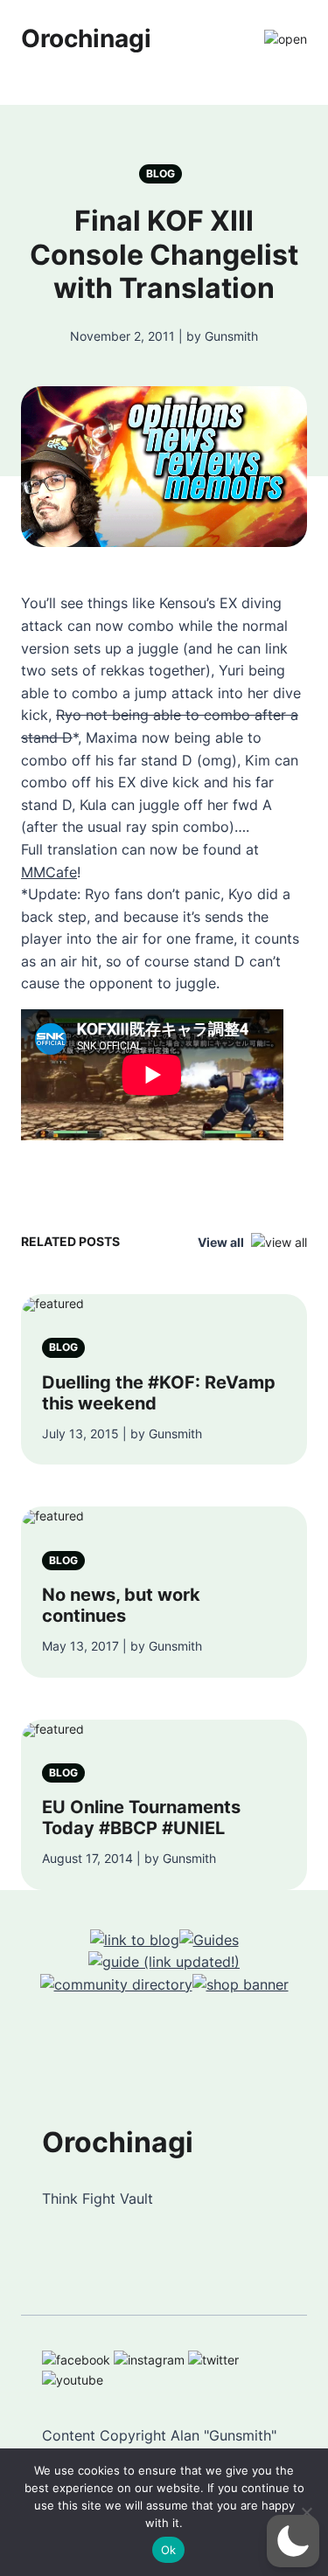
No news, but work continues (121, 1605)
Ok (169, 2550)
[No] (306, 2512)
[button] (293, 2541)
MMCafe (49, 872)
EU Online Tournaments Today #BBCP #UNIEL (141, 1818)
